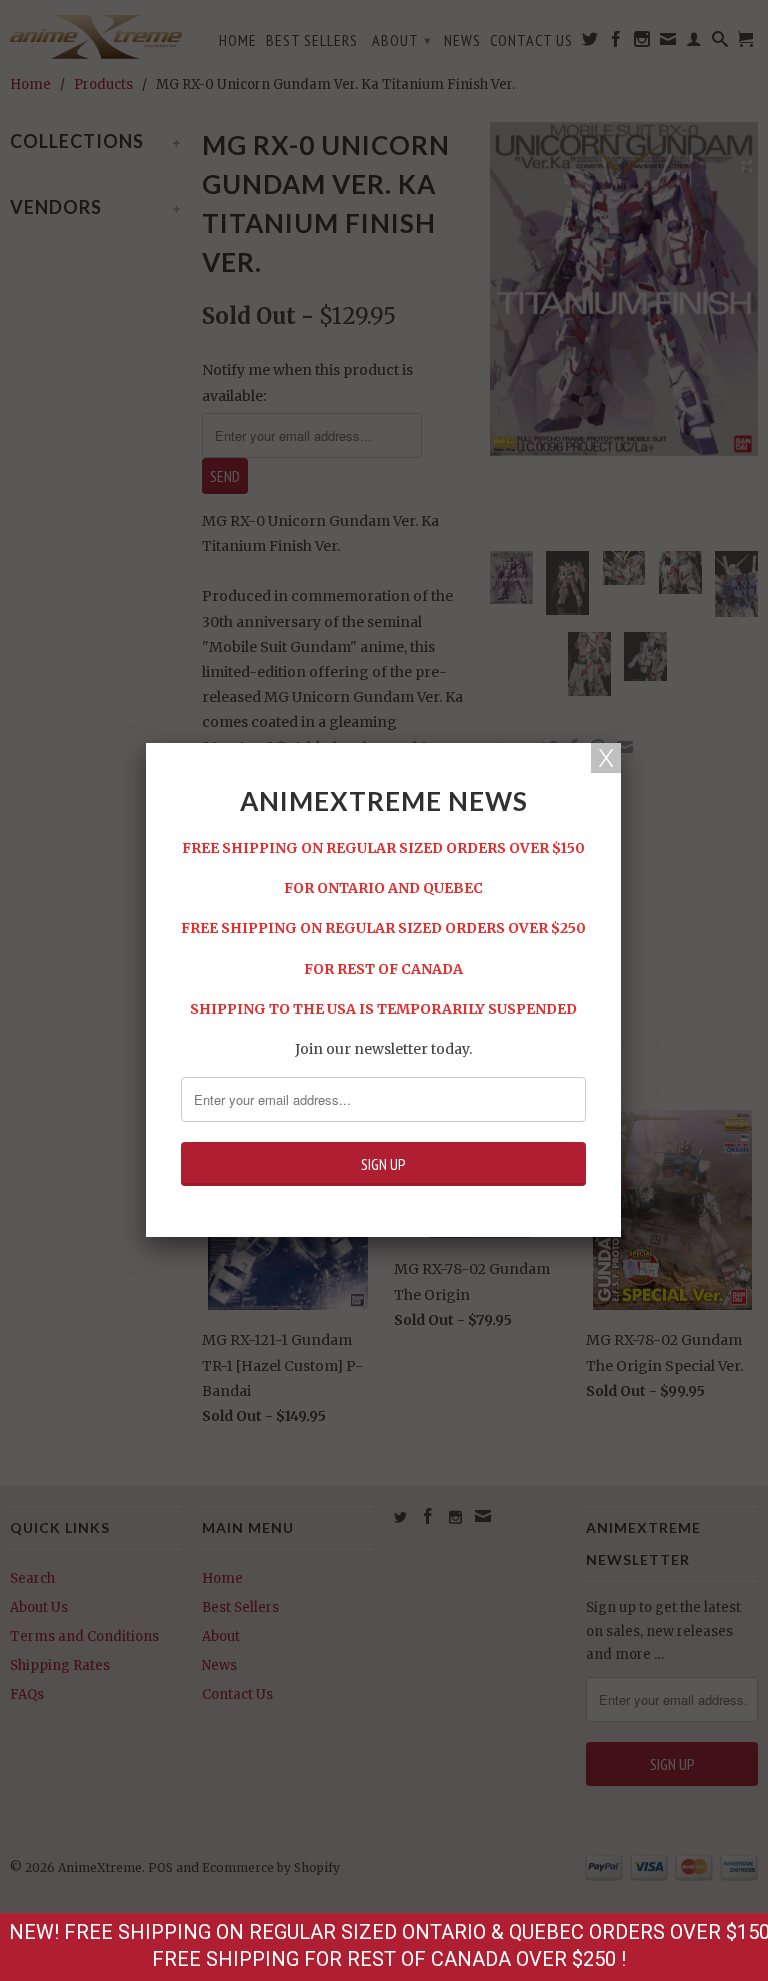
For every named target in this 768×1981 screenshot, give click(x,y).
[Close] (606, 758)
